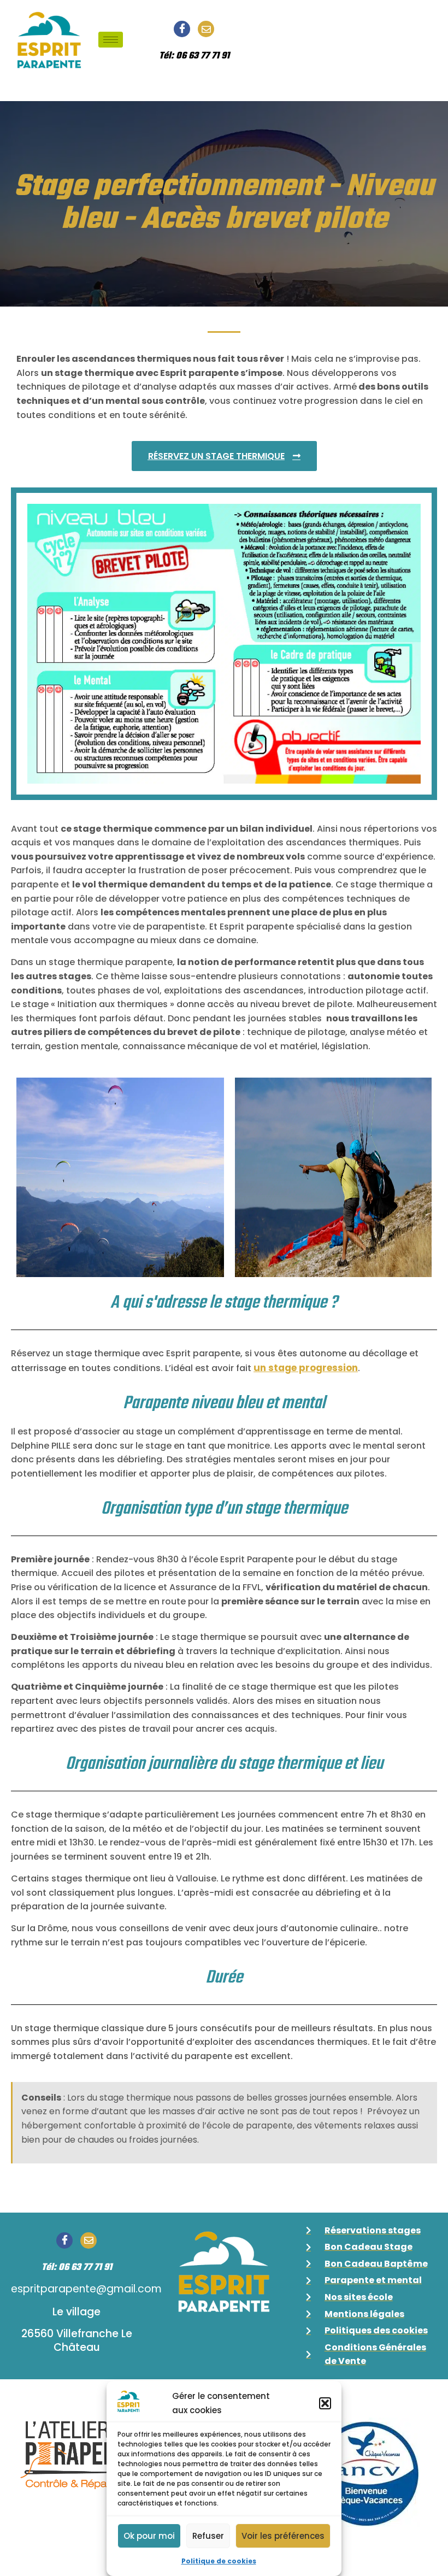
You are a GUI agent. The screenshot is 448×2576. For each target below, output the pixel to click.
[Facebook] (182, 29)
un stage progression (306, 1368)
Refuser (208, 2536)
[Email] (206, 29)
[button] (325, 2403)
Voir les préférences (283, 2536)
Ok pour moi (149, 2536)
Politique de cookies (219, 2561)
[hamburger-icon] (111, 40)
